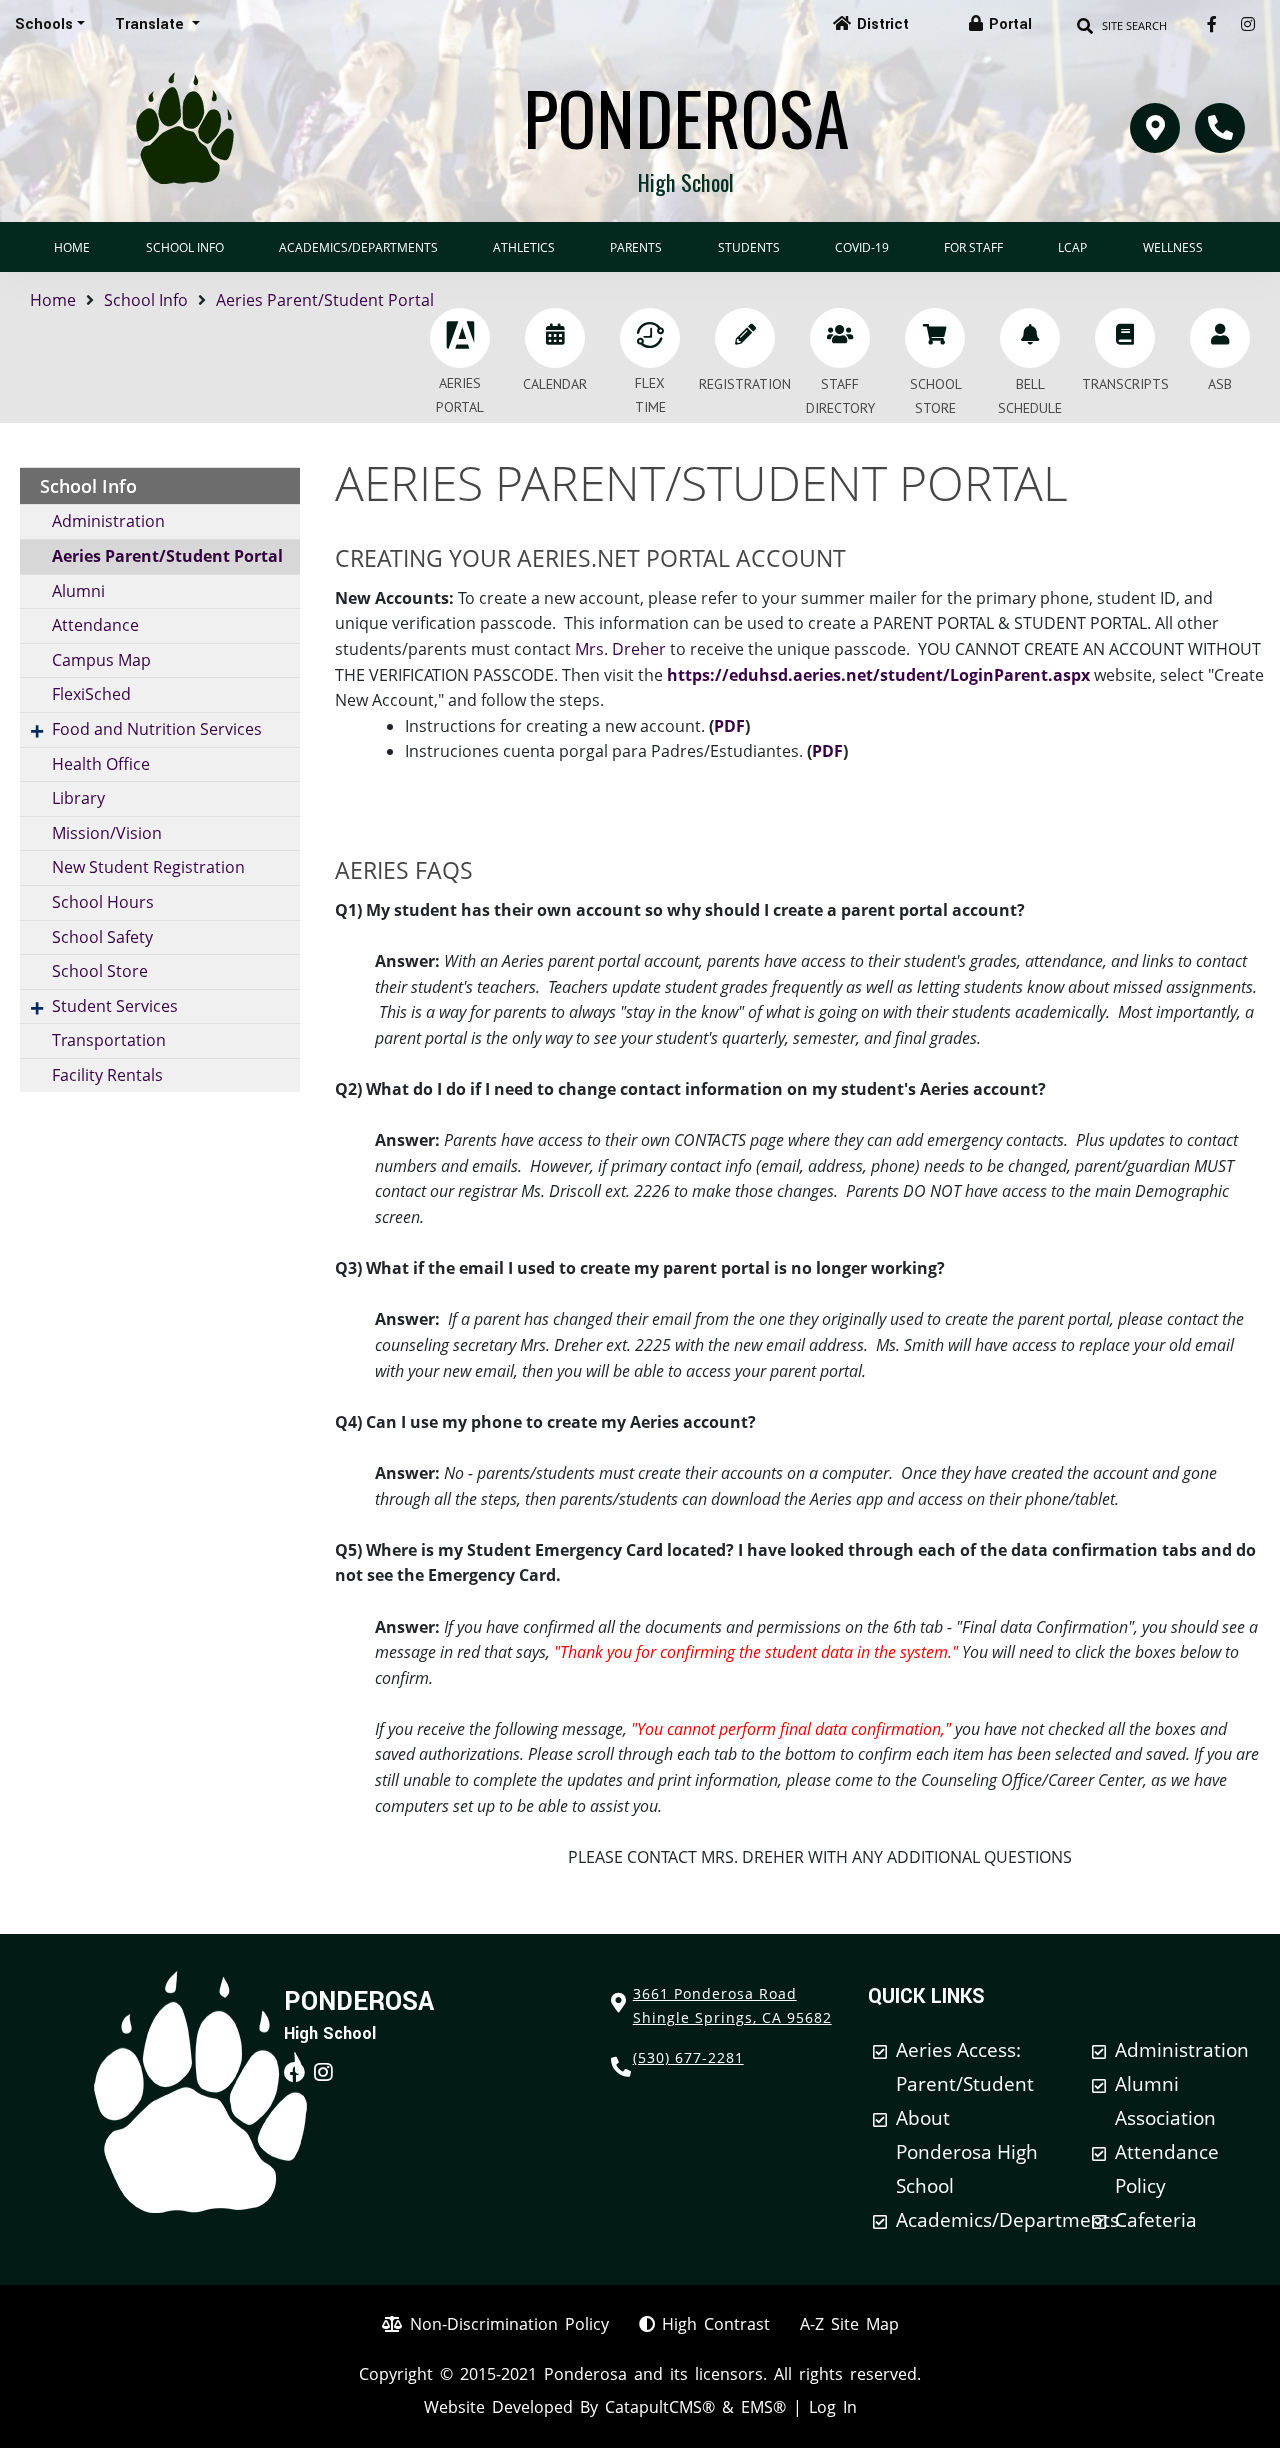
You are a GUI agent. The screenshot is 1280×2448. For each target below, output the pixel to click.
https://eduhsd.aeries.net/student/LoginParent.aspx (878, 675)
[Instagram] (1248, 24)
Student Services (115, 1006)
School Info (185, 247)
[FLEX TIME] (650, 338)
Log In (833, 2407)
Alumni (78, 591)
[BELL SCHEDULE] (1030, 338)
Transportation (109, 1040)
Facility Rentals (107, 1075)
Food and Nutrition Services (157, 729)
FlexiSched (91, 694)
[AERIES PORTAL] (460, 338)
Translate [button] (151, 24)
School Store (100, 971)
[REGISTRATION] (745, 338)
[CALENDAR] (555, 338)
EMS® (763, 2407)
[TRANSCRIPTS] (1125, 338)
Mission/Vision (107, 833)
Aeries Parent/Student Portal (325, 300)
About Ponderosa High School (967, 2152)
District (883, 24)
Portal (1010, 24)
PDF (729, 726)
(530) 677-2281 (688, 2057)
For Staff (973, 247)
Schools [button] (44, 24)
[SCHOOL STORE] (935, 338)
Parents (636, 247)
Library (78, 798)
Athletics (524, 247)
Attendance (95, 625)
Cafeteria (1156, 2220)
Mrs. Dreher (620, 649)
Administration (108, 521)
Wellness (1173, 247)
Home (72, 247)
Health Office (101, 764)
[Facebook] (1212, 24)
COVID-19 (862, 247)
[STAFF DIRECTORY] (840, 338)
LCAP (1072, 247)
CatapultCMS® (660, 2407)
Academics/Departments (358, 247)
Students (749, 247)
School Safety (102, 937)
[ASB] (1220, 338)
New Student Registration (148, 867)
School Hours (103, 902)
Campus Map (101, 660)
